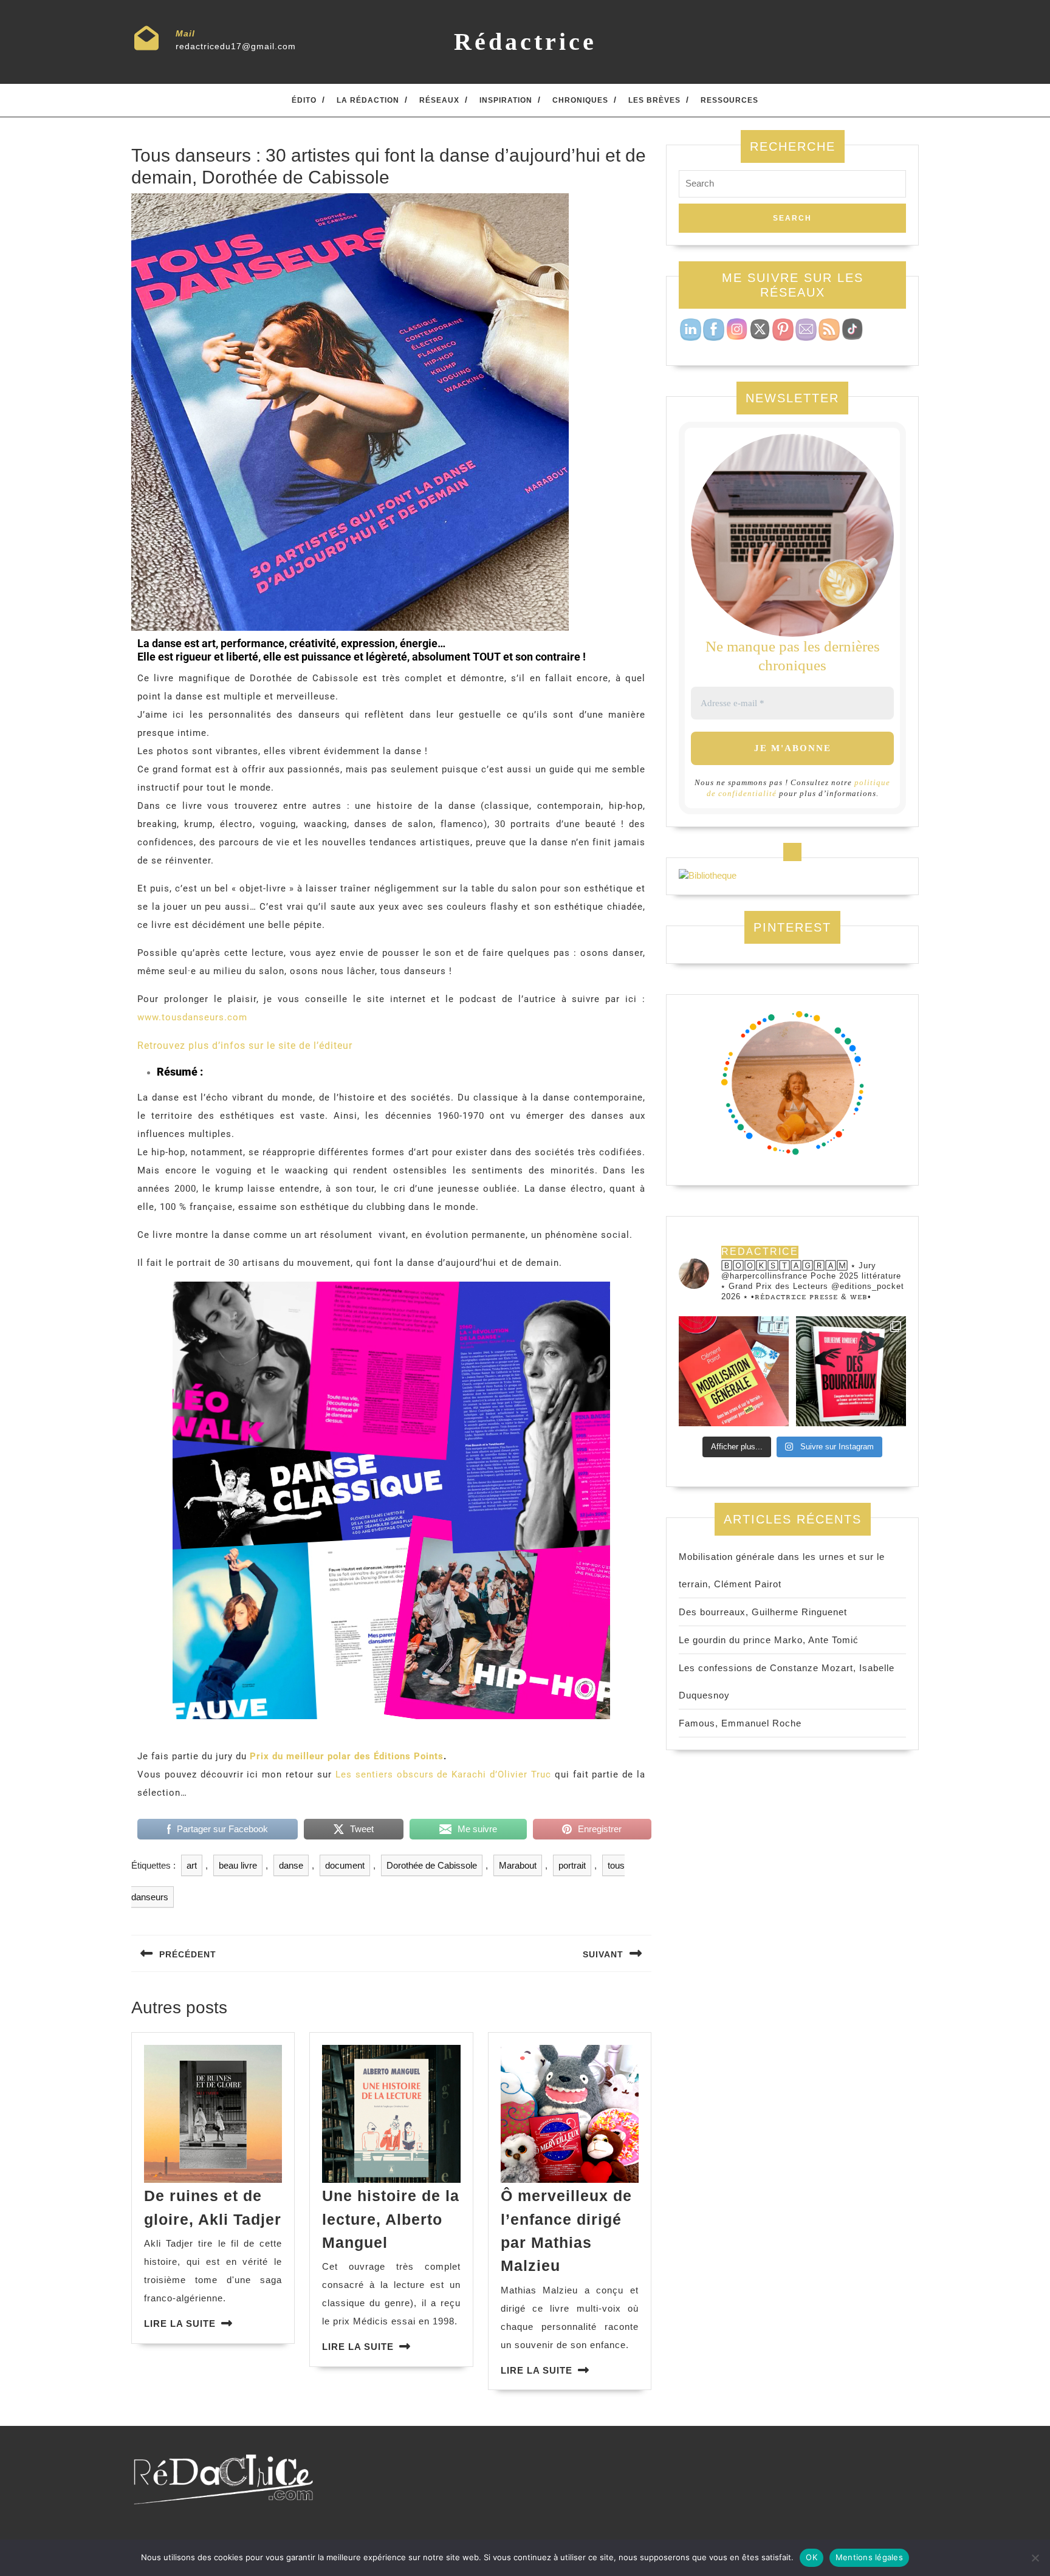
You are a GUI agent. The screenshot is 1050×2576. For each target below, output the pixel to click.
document (345, 1865)
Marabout (518, 1865)
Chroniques (580, 100)
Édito (304, 100)
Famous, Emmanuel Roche (740, 1723)
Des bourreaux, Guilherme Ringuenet (763, 1612)
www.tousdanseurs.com (192, 1017)
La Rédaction (368, 100)
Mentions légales (869, 2557)
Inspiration (506, 100)
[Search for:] (792, 187)
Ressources (729, 100)
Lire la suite (180, 2324)
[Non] (1035, 2558)
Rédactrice (525, 42)
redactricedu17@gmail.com (236, 46)
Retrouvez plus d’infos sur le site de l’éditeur (245, 1046)
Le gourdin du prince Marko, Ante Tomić (769, 1640)
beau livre (238, 1865)
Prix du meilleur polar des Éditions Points (347, 1756)
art (192, 1865)
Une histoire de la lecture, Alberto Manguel (391, 2219)
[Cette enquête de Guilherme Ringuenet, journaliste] (851, 1371)
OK (812, 2557)
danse (291, 1865)
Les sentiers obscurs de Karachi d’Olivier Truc (443, 1774)
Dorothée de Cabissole (432, 1865)
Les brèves (654, 100)
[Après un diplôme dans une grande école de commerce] (734, 1371)
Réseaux (439, 100)
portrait (572, 1865)
